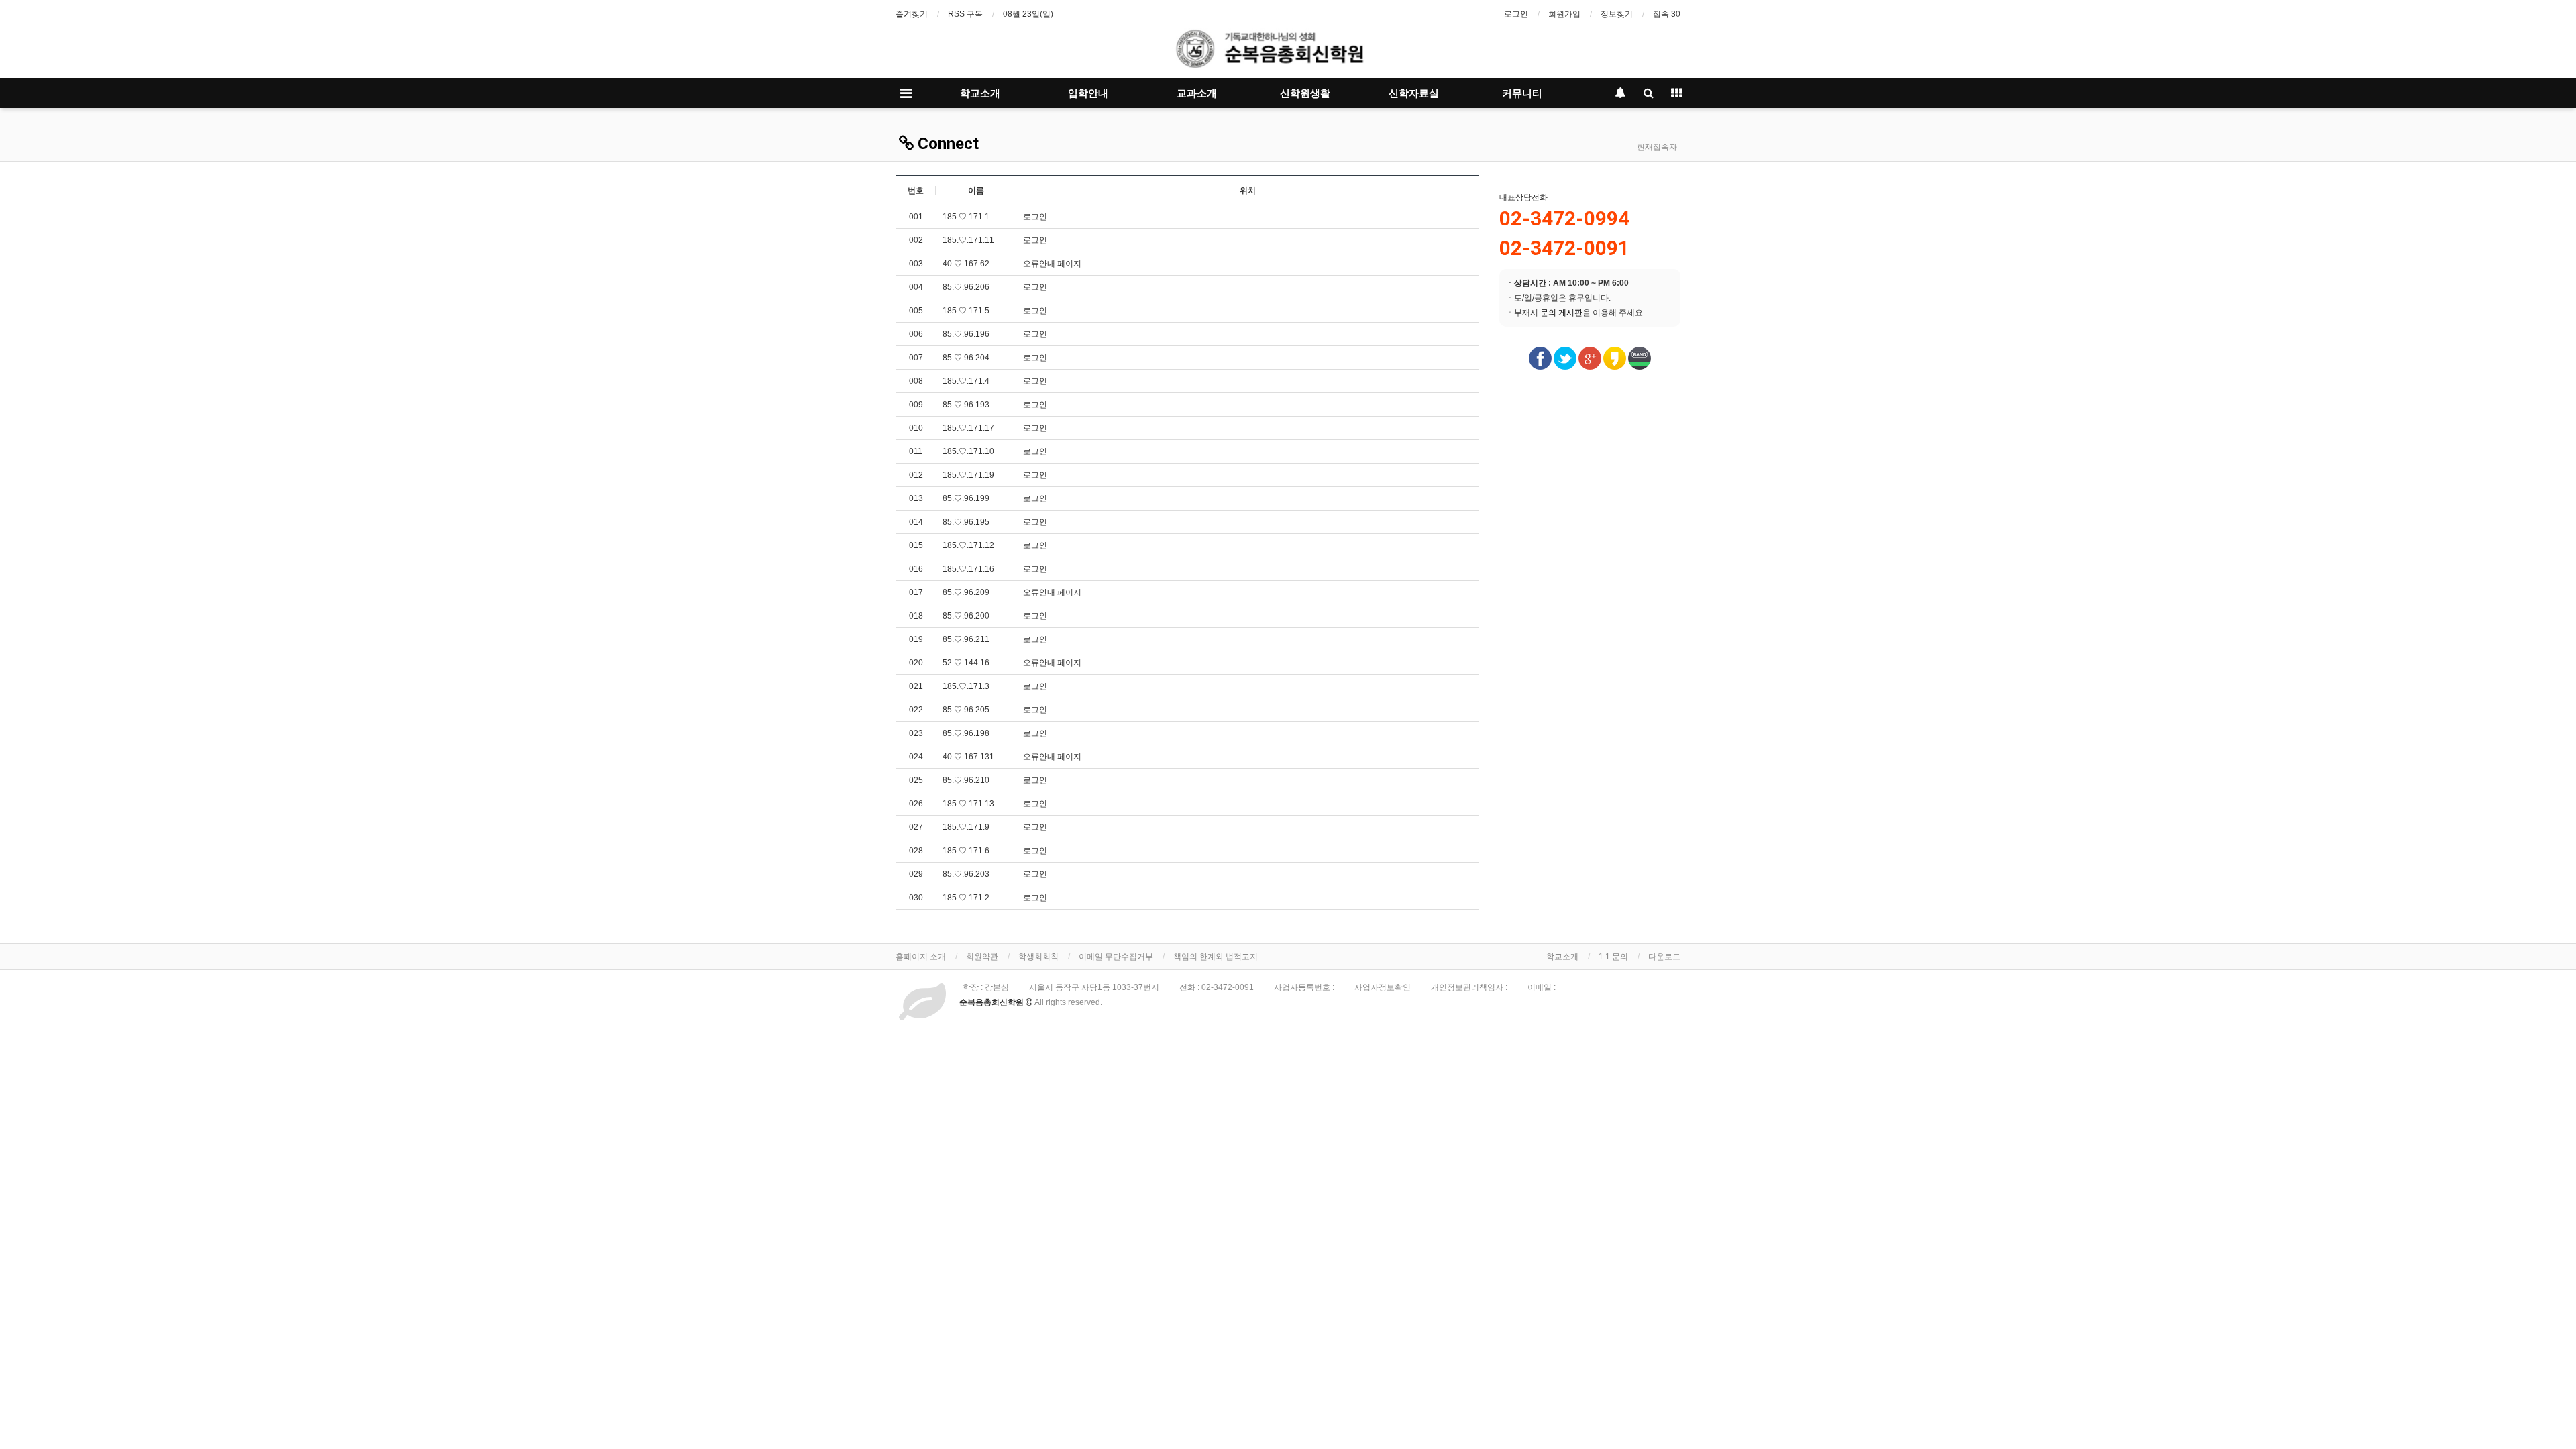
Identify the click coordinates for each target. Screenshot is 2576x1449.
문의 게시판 (1561, 313)
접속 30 (1667, 14)
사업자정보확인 (1383, 987)
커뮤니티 (1522, 93)
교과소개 (1197, 93)
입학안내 (1088, 93)
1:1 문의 (1613, 957)
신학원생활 (1305, 93)
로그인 (1516, 14)
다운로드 (1664, 957)
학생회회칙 (1038, 957)
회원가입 (1564, 14)
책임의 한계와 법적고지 (1216, 957)
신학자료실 (1414, 93)
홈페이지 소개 (921, 957)
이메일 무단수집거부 (1116, 957)
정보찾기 (1617, 14)
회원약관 (982, 957)
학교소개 (980, 93)
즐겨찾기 (912, 14)
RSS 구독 (965, 14)
